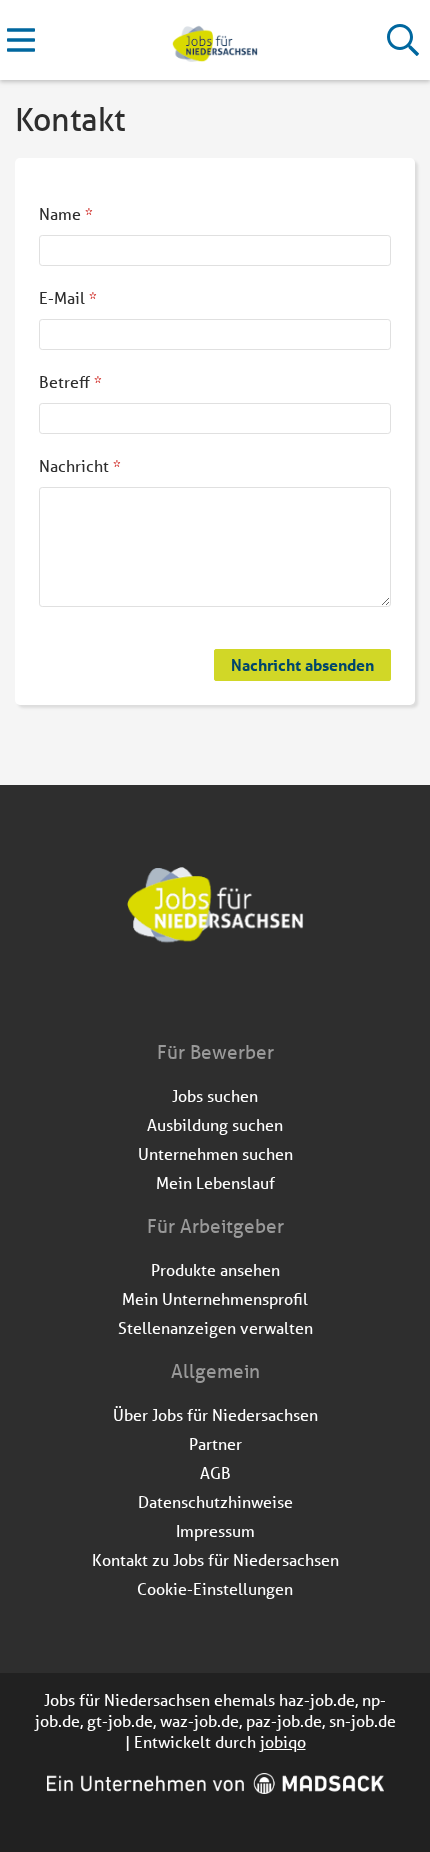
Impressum (215, 1530)
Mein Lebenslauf (215, 1182)
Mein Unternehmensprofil (215, 1298)
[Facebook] (200, 997)
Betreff (70, 381)
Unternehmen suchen (215, 1153)
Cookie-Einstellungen (215, 1588)
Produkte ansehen (215, 1269)
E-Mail (68, 297)
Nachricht (80, 465)
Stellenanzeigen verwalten (215, 1327)
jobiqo (283, 1741)
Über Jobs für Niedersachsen (215, 1414)
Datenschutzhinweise (215, 1501)
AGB (215, 1472)
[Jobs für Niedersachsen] (214, 40)
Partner (215, 1443)
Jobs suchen (215, 1095)
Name (66, 213)
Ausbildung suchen (215, 1124)
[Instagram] (233, 997)
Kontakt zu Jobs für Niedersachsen (215, 1559)
